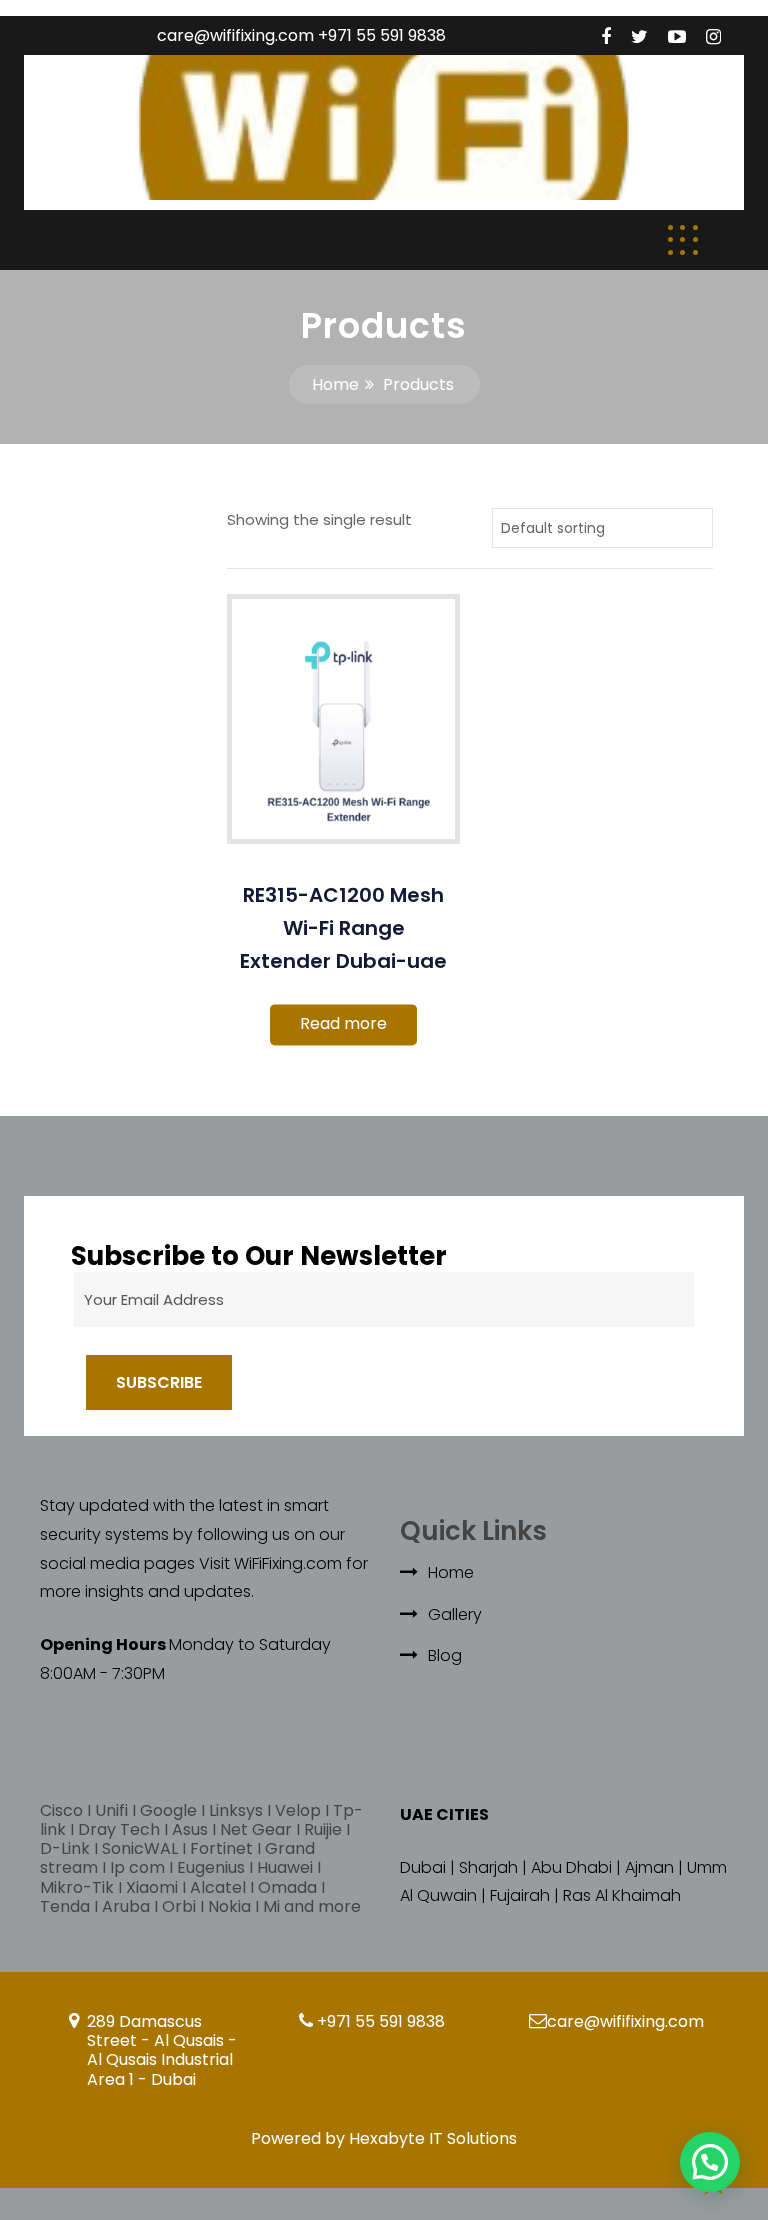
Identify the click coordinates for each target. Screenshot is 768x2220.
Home (335, 384)
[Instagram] (713, 37)
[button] (710, 2162)
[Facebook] (606, 37)
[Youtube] (677, 37)
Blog (445, 1655)
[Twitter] (639, 37)
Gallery (455, 1614)
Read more (343, 1023)
